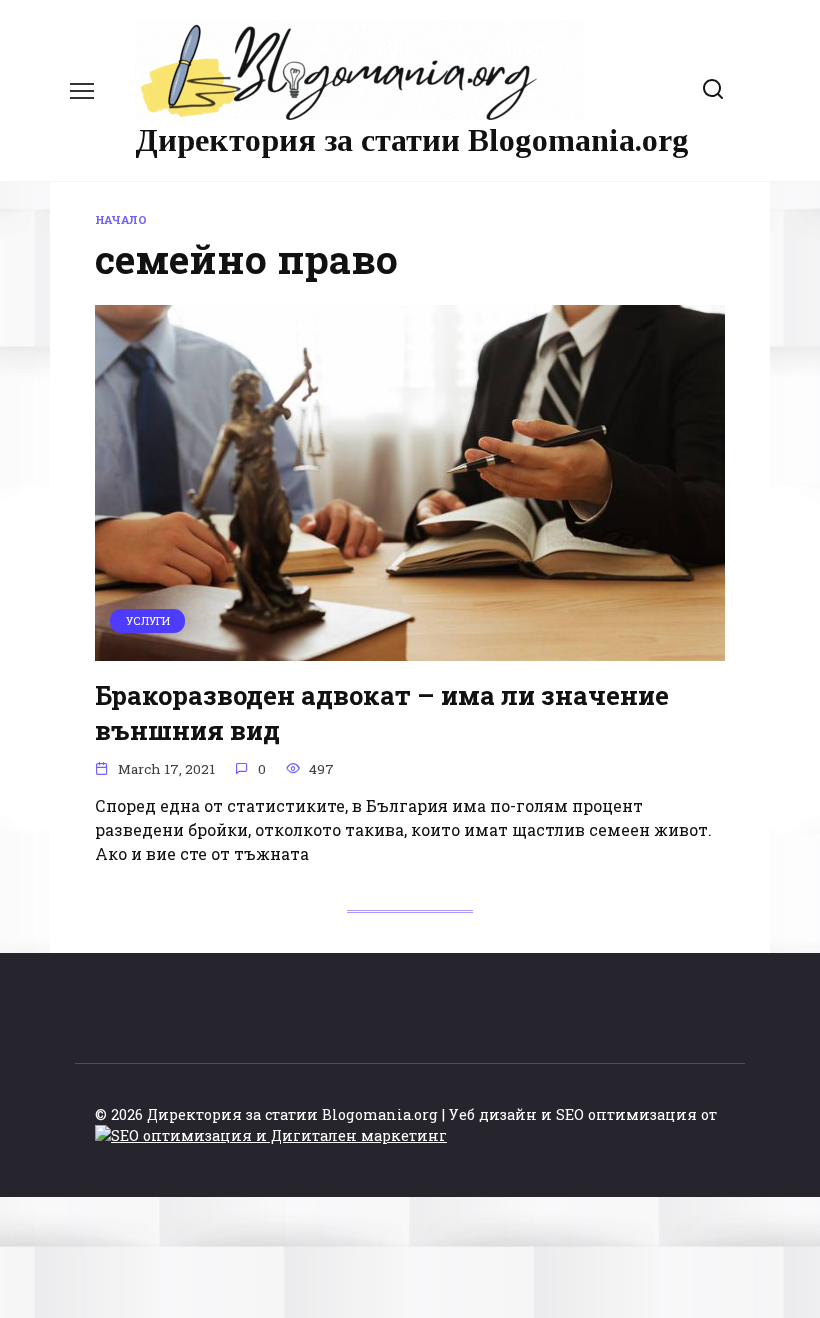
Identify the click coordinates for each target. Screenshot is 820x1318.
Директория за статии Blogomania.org (412, 140)
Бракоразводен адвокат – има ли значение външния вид (382, 712)
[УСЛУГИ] (410, 648)
